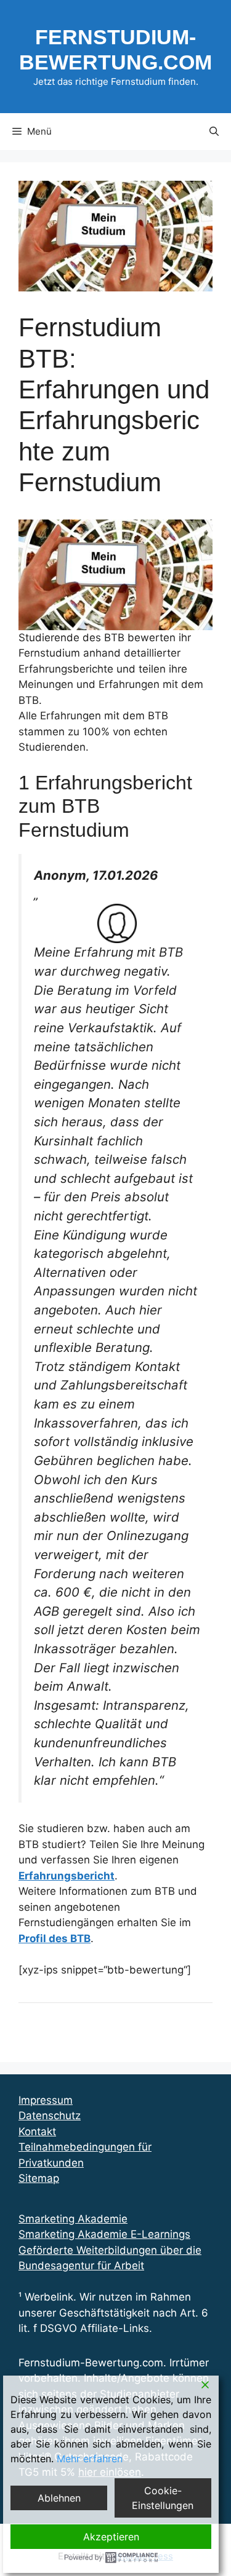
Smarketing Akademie (73, 2219)
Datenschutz (50, 2116)
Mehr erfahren (90, 2459)
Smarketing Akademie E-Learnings (104, 2234)
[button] (214, 132)
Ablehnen (59, 2498)
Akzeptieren (111, 2537)
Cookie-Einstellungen (163, 2498)
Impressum (46, 2100)
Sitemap (39, 2178)
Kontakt (37, 2132)
